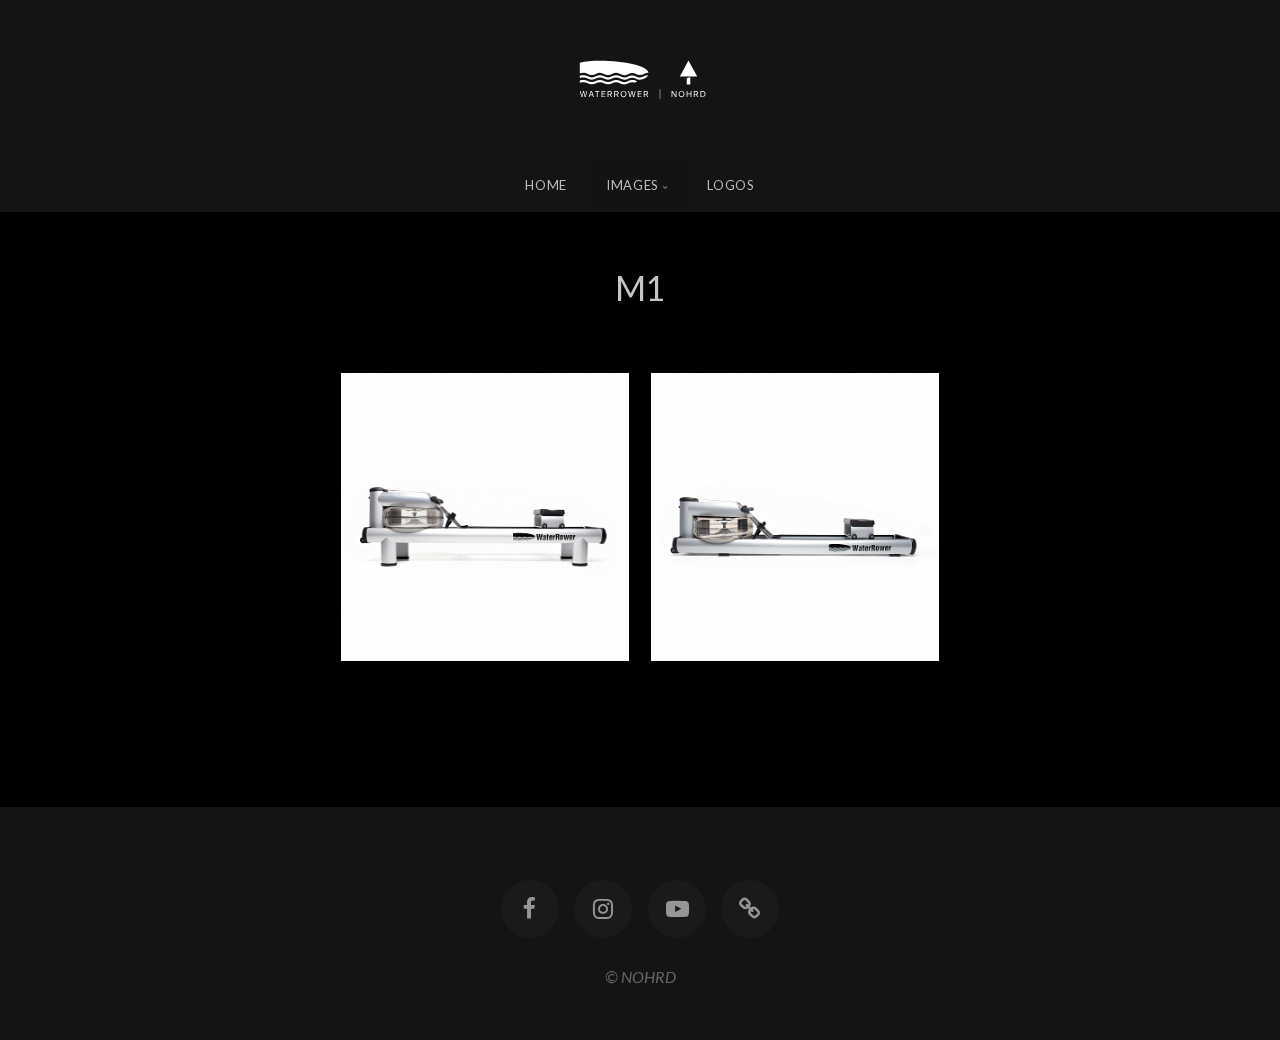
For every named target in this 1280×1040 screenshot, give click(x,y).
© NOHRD (640, 976)
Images (632, 185)
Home (546, 185)
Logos (730, 185)
